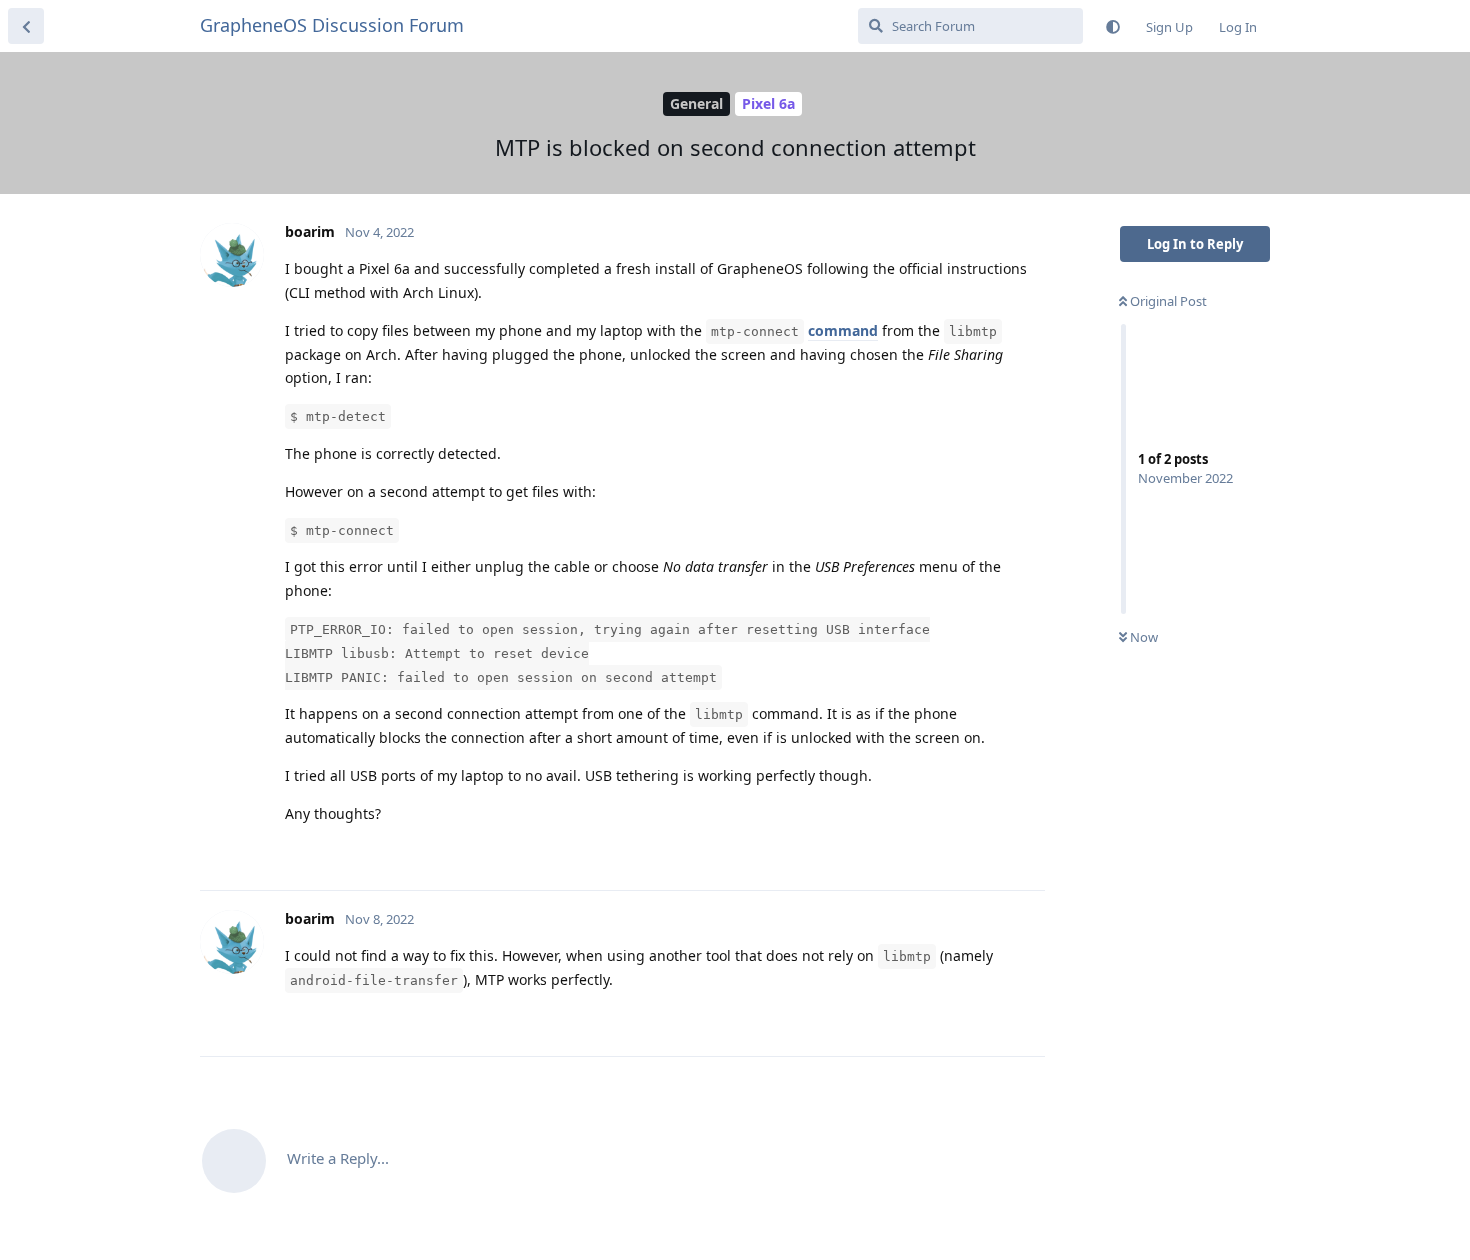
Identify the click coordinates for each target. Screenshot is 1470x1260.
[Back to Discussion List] (26, 26)
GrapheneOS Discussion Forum (332, 25)
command (843, 330)
